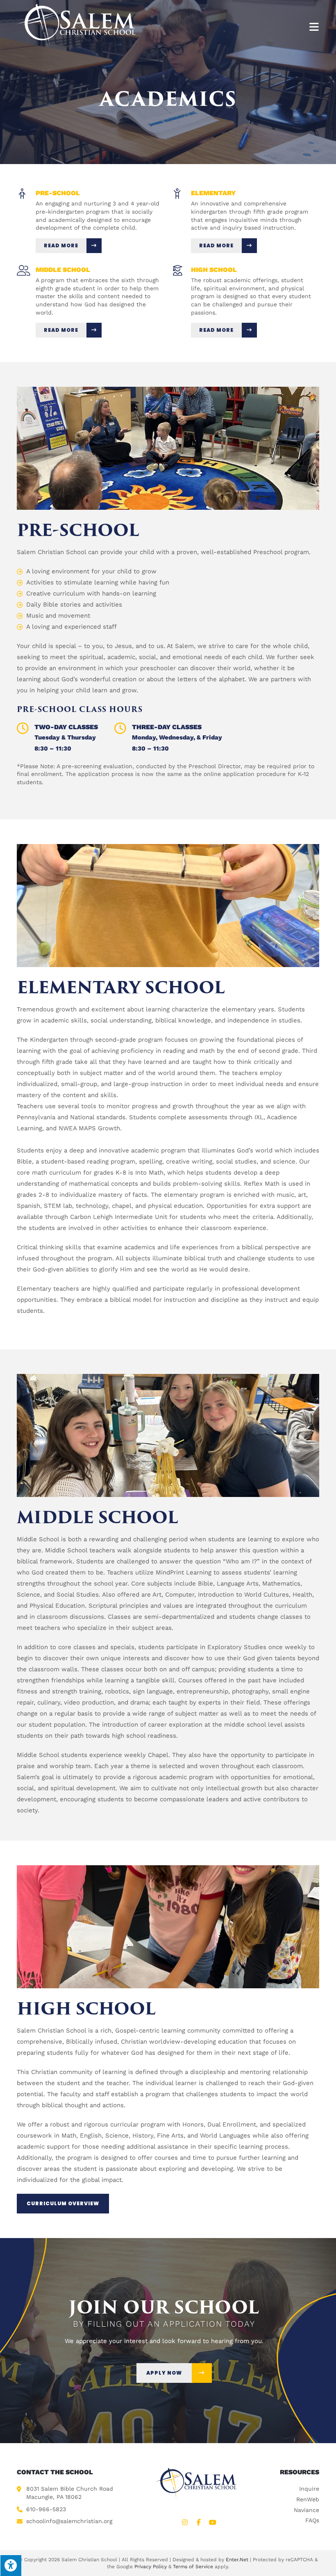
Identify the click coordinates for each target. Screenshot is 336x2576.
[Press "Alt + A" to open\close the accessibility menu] (11, 2565)
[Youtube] (213, 2522)
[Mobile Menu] (314, 26)
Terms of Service (193, 2566)
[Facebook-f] (199, 2522)
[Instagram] (185, 2522)
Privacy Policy (151, 2566)
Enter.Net (237, 2559)
